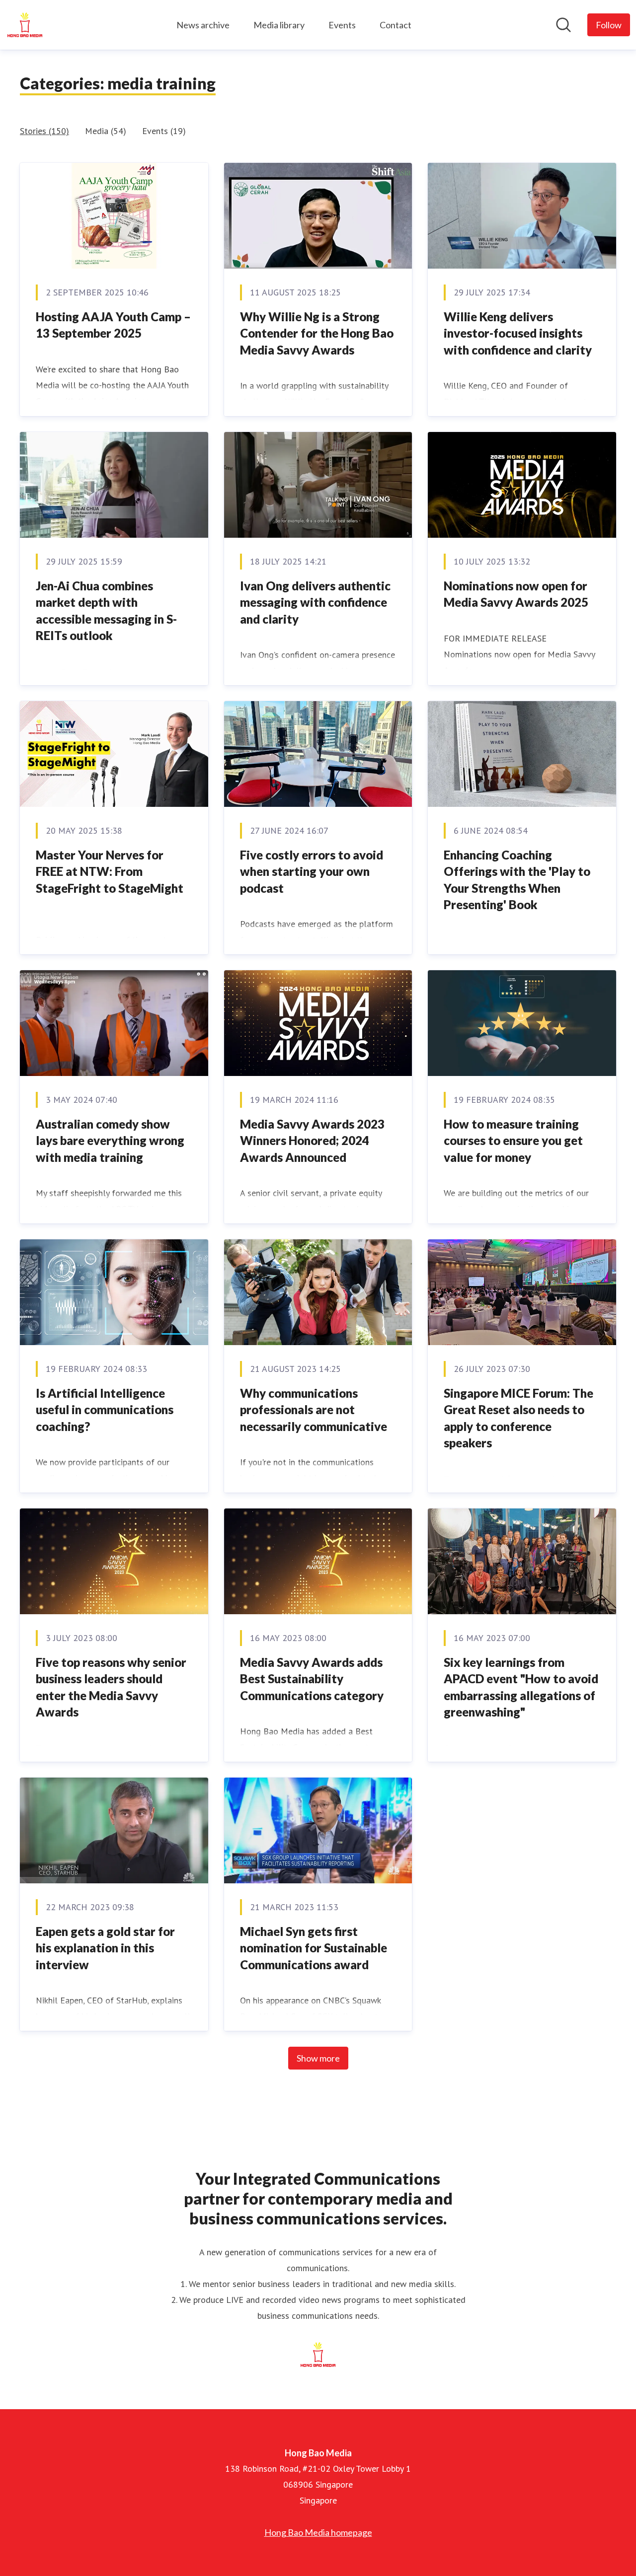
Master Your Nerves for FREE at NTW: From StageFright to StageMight (110, 871)
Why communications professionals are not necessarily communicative (314, 1410)
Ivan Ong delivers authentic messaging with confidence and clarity (315, 602)
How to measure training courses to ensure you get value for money (513, 1141)
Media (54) (106, 131)
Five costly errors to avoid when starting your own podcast (312, 871)
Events (342, 25)
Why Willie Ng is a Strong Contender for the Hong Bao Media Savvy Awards (317, 333)
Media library (279, 25)
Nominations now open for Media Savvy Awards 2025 (516, 594)
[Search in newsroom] (563, 25)
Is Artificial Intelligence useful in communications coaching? (105, 1410)
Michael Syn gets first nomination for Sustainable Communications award (314, 1948)
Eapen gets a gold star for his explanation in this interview (105, 1948)
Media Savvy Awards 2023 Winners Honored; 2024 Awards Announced (312, 1141)
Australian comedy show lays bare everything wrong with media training (110, 1141)
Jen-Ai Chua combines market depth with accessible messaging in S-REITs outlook (106, 611)
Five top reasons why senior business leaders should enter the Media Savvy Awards (111, 1687)
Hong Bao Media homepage (318, 2532)
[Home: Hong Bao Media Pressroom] (25, 25)
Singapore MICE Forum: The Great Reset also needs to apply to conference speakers (518, 1418)
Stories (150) (44, 131)
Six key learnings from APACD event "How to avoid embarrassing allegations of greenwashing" (521, 1687)
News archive (203, 25)
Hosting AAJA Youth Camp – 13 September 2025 (113, 325)
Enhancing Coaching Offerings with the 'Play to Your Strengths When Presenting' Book (517, 880)
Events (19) (164, 131)
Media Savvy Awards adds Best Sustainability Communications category (312, 1679)
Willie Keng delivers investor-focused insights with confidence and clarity (518, 333)
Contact (396, 25)
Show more (318, 2058)
